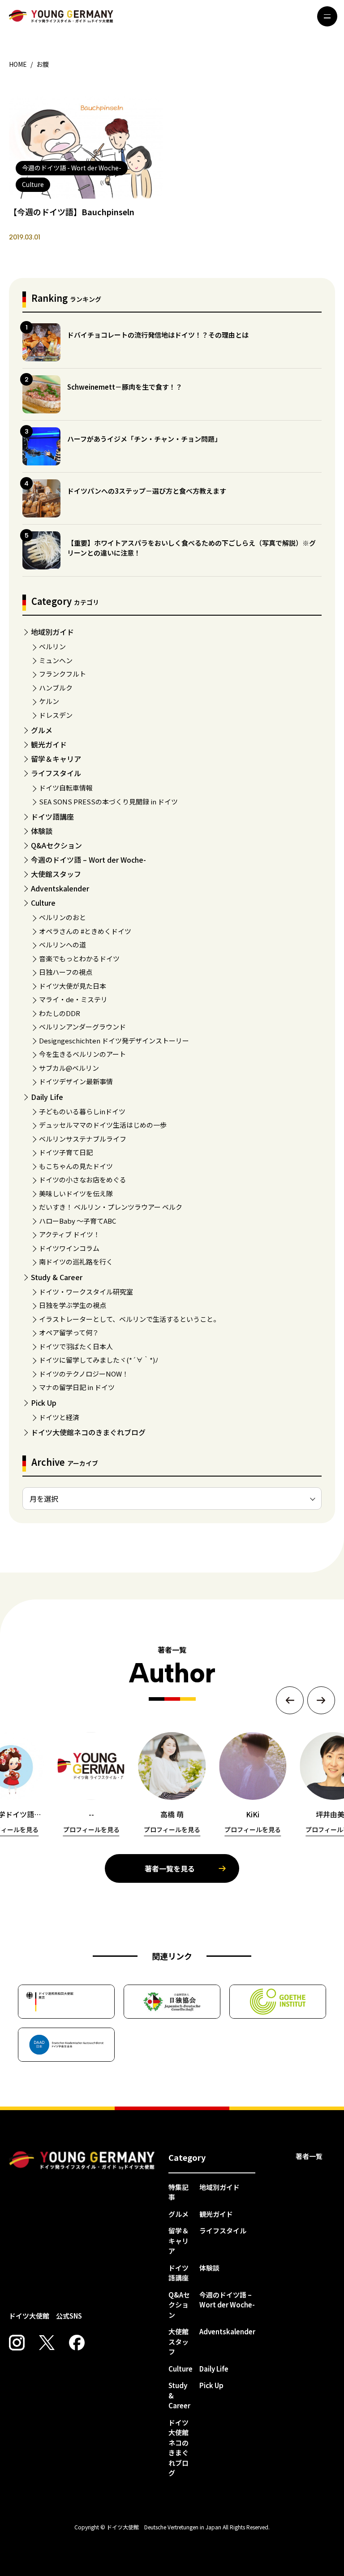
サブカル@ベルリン (69, 1068)
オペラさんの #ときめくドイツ (85, 931)
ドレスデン (56, 715)
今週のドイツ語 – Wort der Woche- (88, 860)
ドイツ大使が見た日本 (73, 986)
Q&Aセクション (56, 845)
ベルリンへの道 (62, 945)
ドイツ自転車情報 (66, 788)
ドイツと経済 (59, 1417)
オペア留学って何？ (69, 1332)
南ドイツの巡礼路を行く (76, 1262)
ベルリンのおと (62, 917)
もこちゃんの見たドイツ (76, 1166)
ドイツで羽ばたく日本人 (76, 1346)
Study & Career (57, 1277)
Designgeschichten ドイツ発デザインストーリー (114, 1040)
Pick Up (44, 1403)
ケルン (49, 701)
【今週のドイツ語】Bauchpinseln (72, 212)
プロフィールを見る (91, 1829)
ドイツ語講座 (52, 817)
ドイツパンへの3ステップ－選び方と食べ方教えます (147, 491)
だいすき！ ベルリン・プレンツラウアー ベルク (111, 1207)
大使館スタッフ (56, 874)
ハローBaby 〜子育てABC (77, 1221)
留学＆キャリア (56, 759)
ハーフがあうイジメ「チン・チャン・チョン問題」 (144, 439)
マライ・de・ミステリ (73, 999)
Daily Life (47, 1097)
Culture (43, 903)
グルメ (42, 730)
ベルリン (52, 646)
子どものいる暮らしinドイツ (82, 1111)
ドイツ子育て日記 (66, 1152)
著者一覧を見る (170, 1868)
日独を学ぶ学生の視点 (73, 1305)
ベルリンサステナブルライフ (83, 1139)
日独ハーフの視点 (66, 972)
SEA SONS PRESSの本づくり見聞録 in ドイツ (108, 801)
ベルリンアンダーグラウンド (82, 1027)
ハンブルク (56, 688)
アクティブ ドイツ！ (69, 1234)
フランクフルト (62, 674)
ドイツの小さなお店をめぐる (83, 1179)
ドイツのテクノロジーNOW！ (84, 1374)
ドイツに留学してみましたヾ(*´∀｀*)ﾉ (99, 1360)
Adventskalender (60, 888)
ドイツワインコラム (69, 1248)
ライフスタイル (56, 773)
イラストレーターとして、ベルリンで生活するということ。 (129, 1319)
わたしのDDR (60, 1013)
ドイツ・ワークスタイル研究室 (86, 1292)
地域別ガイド (52, 632)
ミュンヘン (56, 660)
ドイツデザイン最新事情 (76, 1081)
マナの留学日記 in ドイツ (77, 1387)
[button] (290, 1700)
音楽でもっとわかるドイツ (79, 958)
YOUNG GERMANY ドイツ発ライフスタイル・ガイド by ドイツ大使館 (82, 2161)
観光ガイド (49, 744)
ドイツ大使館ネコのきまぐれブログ (88, 1432)
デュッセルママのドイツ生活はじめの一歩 (103, 1125)
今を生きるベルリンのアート (82, 1054)
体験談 (42, 831)
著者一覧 (309, 2156)
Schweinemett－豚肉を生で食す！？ (125, 387)
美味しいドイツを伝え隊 (76, 1193)
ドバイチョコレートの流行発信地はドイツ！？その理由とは (158, 335)
